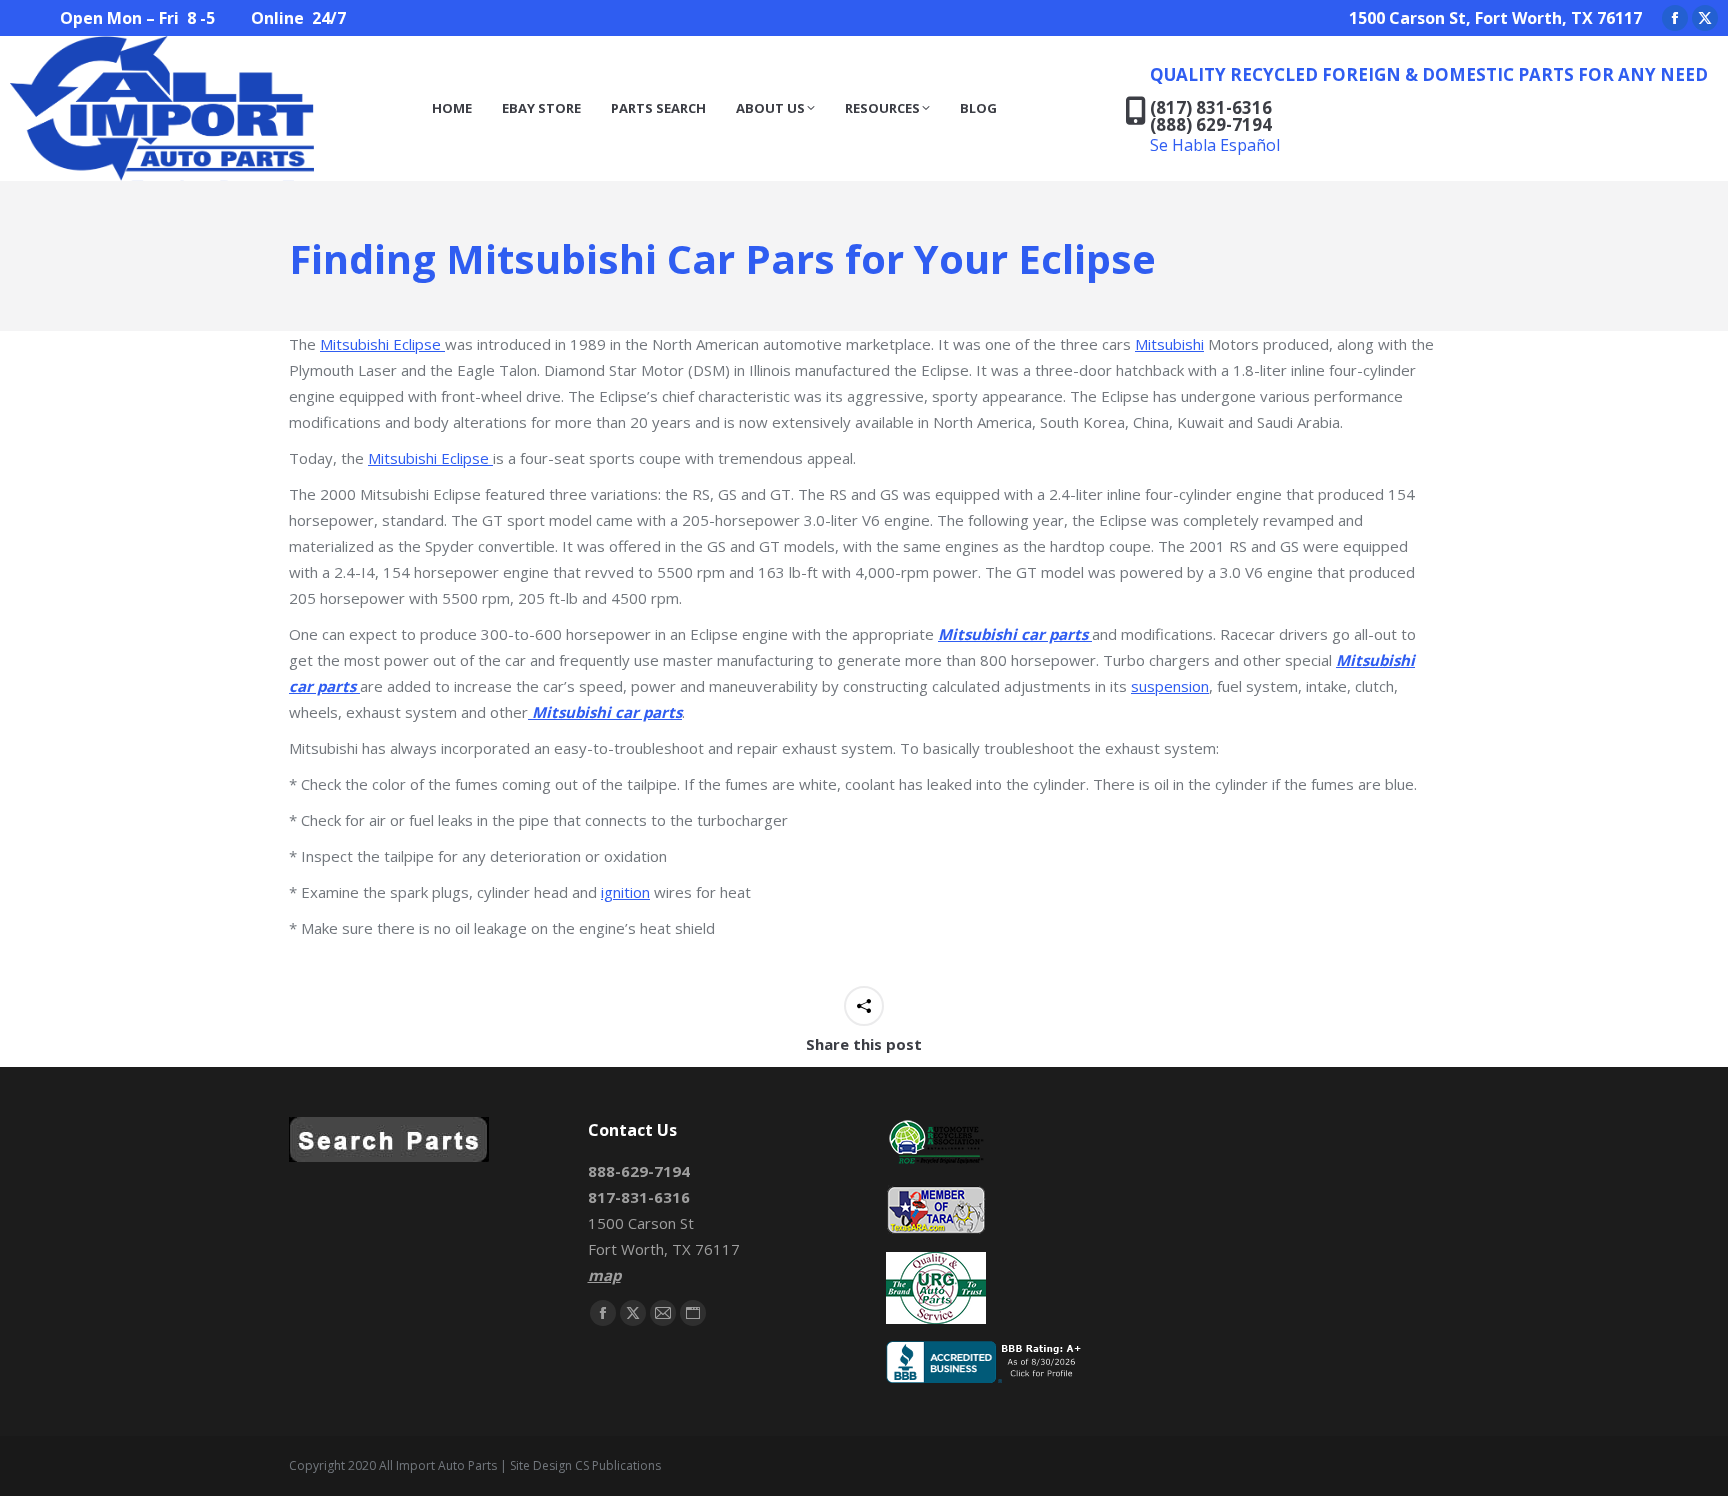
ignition (625, 892)
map (604, 1275)
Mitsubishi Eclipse (382, 344)
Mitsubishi (1169, 344)
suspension (1170, 686)
